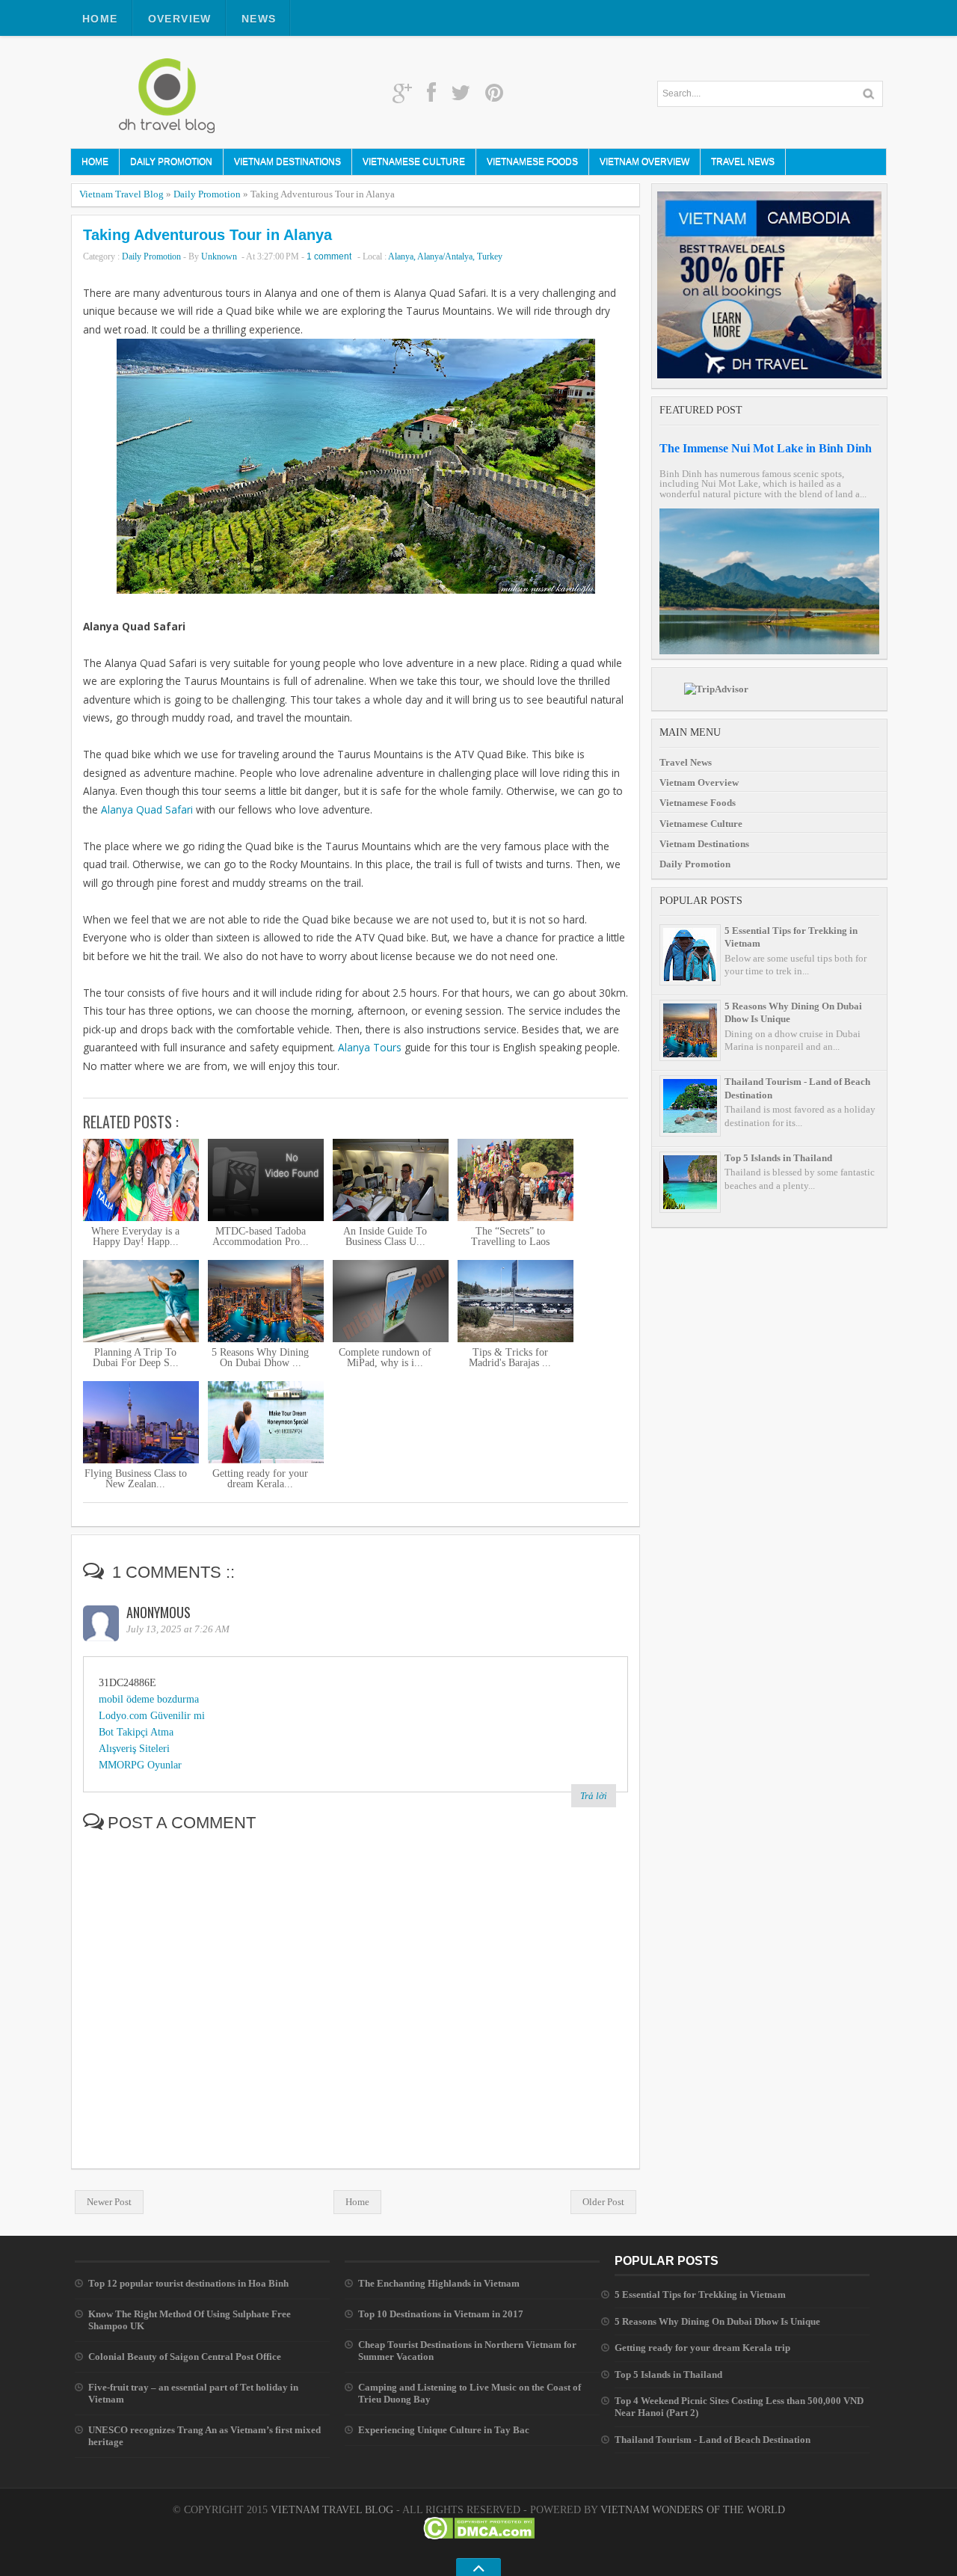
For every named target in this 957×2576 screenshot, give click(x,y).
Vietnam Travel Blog (121, 194)
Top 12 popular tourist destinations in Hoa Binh (188, 2283)
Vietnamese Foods (532, 162)
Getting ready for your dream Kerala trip (702, 2348)
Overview (180, 19)
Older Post (603, 2202)
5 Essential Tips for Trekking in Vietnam (700, 2294)
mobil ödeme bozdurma (149, 1699)
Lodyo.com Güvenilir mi (152, 1716)
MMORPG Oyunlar (140, 1765)
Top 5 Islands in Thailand (778, 1158)
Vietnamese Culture (414, 162)
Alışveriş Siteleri (134, 1749)
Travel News (743, 162)
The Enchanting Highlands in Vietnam (439, 2283)
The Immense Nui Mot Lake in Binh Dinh (766, 448)
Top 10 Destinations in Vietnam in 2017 (441, 2314)
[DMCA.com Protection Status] (479, 2536)
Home (100, 19)
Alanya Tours (370, 1047)
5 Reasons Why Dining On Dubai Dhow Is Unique (717, 2321)
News (259, 19)
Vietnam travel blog (332, 2510)
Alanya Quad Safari (147, 809)
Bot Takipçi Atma (136, 1732)
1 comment (329, 256)
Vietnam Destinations (287, 162)
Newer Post (109, 2202)
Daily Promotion (171, 162)
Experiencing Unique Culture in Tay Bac (444, 2430)
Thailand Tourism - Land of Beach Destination (713, 2440)
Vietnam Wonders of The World (693, 2510)
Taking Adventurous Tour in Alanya (207, 235)
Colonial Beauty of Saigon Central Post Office (185, 2357)
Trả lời (594, 1796)
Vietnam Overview (644, 162)
